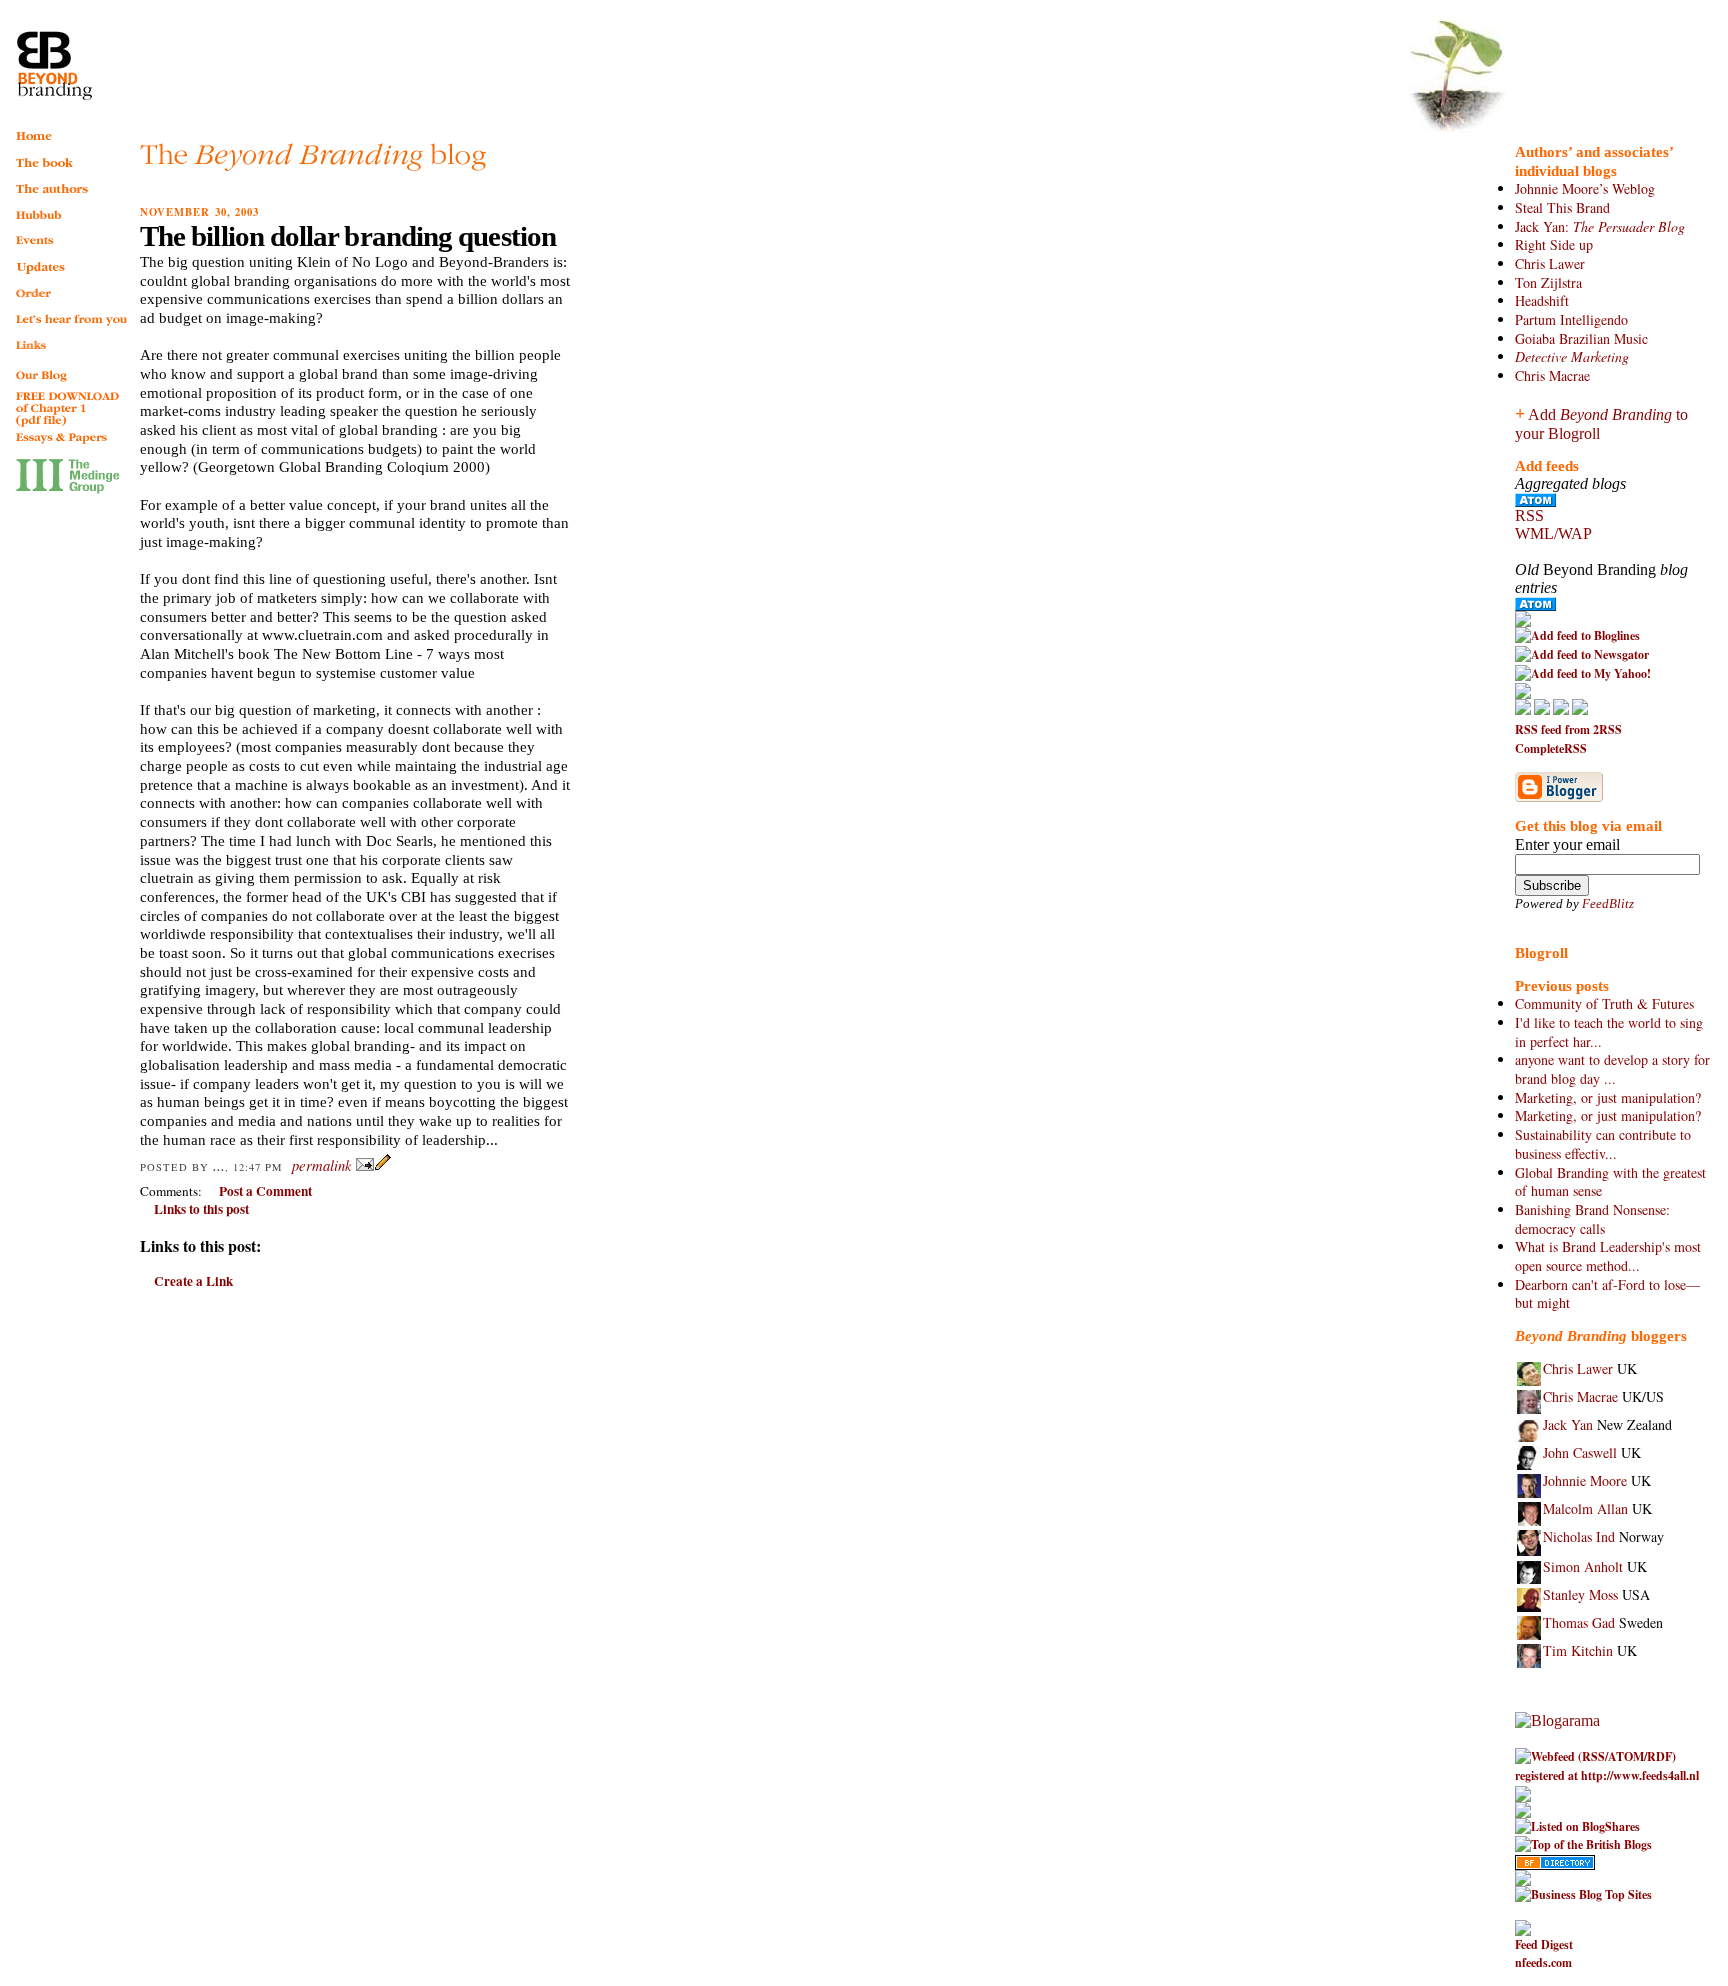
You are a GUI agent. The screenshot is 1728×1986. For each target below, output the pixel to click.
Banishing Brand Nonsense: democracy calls (1592, 1219)
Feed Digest (1544, 1944)
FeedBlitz (1608, 903)
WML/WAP (1553, 533)
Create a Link (193, 1281)
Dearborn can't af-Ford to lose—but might (1607, 1294)
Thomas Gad (1579, 1622)
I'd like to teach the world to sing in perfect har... (1609, 1032)
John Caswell (1580, 1452)
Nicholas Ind (1579, 1536)
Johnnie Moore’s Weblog (1585, 188)
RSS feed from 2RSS (1568, 729)
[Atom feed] (1535, 501)
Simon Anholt (1583, 1566)
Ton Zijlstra (1548, 282)
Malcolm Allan (1585, 1508)
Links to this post (201, 1209)
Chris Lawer (1550, 263)
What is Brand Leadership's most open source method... (1608, 1256)
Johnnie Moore (1585, 1480)
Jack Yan (1568, 1424)
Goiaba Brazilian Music (1581, 338)
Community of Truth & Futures (1604, 1003)
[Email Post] (365, 1166)
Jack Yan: (1600, 226)
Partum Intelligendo (1571, 319)
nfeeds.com (1543, 1962)
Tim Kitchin (1578, 1650)
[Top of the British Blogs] (1583, 1844)
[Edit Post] (383, 1166)
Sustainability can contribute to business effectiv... (1603, 1144)
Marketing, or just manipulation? (1608, 1097)
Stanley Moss (1580, 1594)
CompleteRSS (1551, 748)
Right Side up (1554, 244)
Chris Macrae (1552, 375)
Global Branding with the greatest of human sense (1610, 1182)
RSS (1529, 515)
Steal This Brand (1562, 207)
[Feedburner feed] (1523, 622)
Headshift (1542, 300)
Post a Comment (265, 1191)
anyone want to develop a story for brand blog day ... (1612, 1069)
